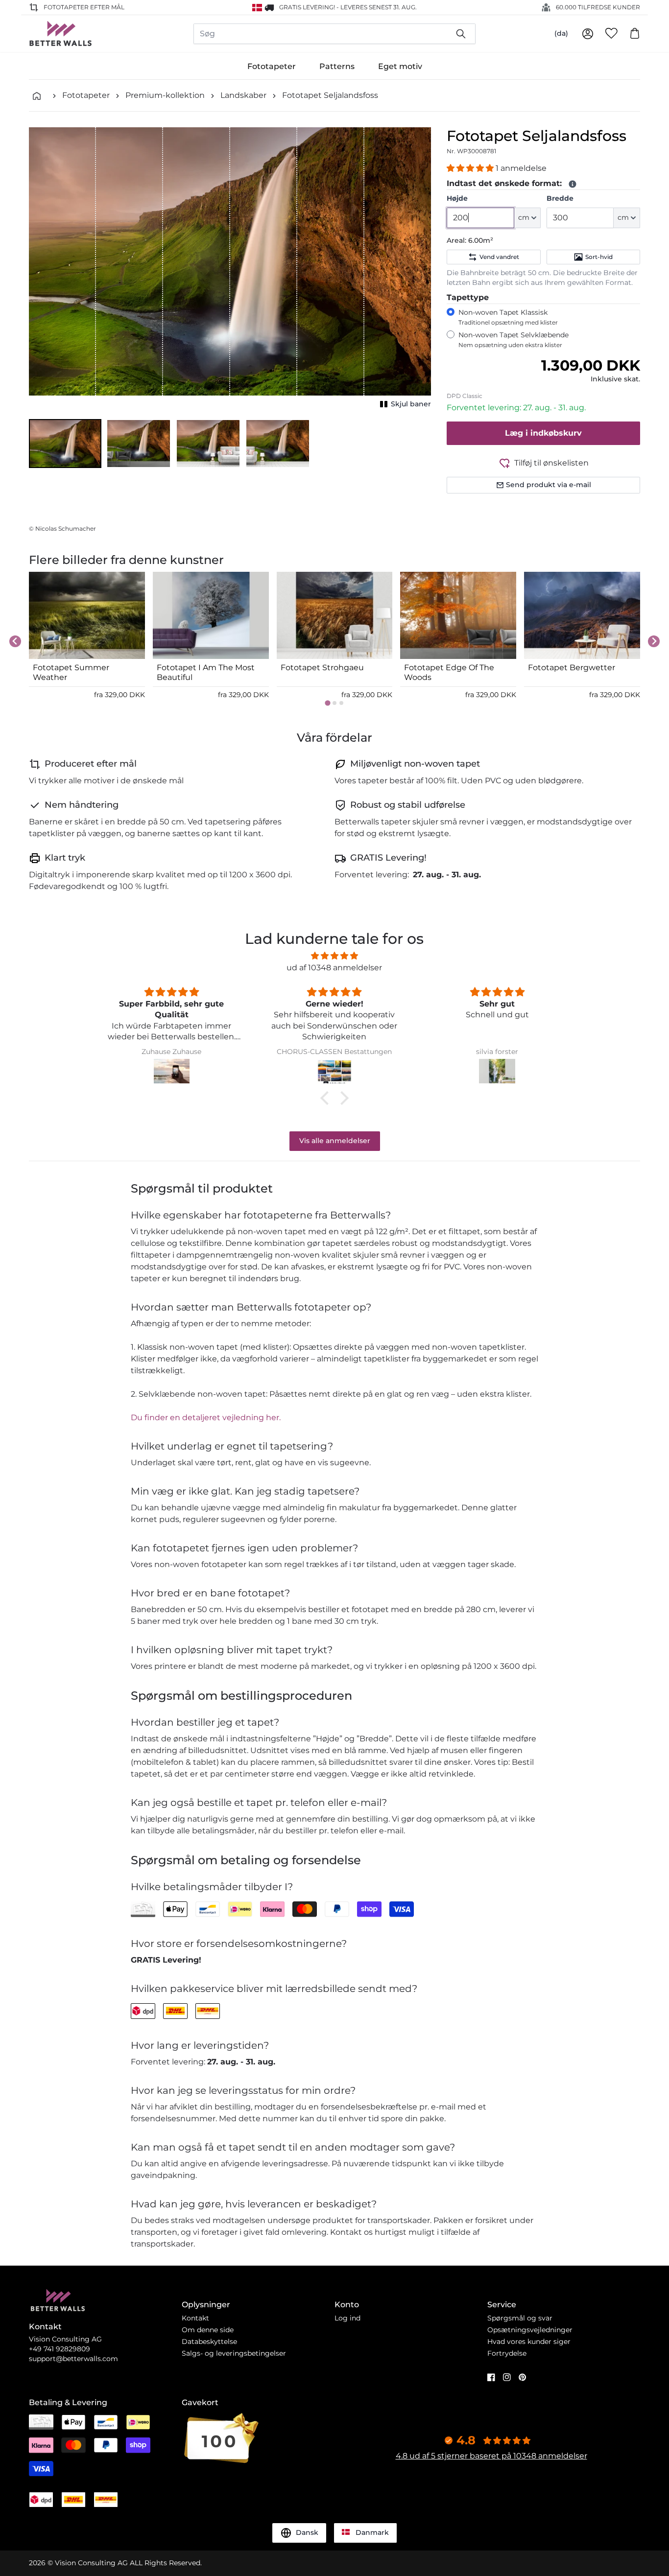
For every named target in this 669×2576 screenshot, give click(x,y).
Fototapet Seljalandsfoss (330, 95)
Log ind (347, 2318)
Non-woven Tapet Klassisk (508, 317)
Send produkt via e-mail (549, 485)
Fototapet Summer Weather (71, 672)
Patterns (337, 66)
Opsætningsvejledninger (530, 2330)
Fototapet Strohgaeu (322, 667)
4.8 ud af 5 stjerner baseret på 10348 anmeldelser (491, 2456)
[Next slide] (654, 641)
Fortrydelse (507, 2353)
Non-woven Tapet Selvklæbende (514, 340)
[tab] (327, 703)
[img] (334, 956)
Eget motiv (400, 66)
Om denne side (208, 2330)
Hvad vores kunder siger (529, 2342)
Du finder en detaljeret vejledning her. (206, 1417)
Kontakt (195, 2318)
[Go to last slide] (15, 641)
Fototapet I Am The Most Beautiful (206, 672)
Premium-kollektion (165, 95)
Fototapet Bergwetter (572, 667)
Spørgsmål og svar (520, 2318)
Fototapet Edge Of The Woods (449, 672)
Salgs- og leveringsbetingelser (234, 2353)
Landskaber (243, 95)
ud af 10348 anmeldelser (334, 968)
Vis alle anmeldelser (335, 1141)
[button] (65, 444)
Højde (457, 198)
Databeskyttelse (209, 2342)
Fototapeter (272, 66)
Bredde (560, 198)
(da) (561, 33)
